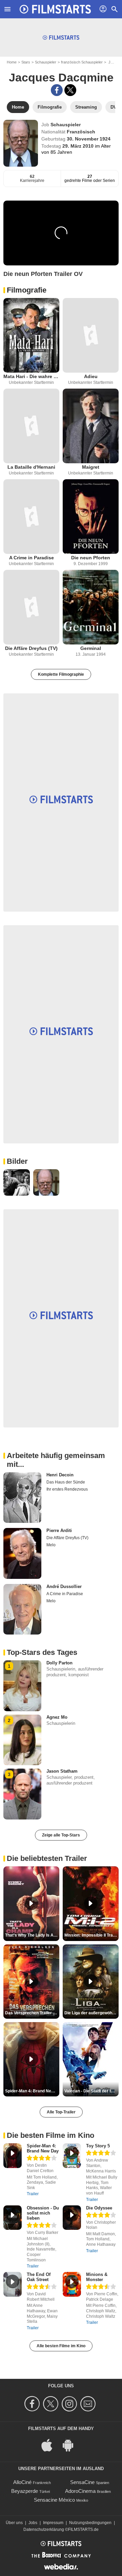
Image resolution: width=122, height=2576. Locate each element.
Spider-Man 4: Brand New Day (43, 2148)
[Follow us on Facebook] (33, 2404)
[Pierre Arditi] (22, 1553)
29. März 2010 (79, 146)
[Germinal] (91, 607)
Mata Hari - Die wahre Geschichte (31, 376)
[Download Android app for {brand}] (72, 2444)
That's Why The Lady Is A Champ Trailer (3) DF (32, 1935)
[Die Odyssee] (72, 2218)
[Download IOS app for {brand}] (50, 2444)
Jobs (33, 2523)
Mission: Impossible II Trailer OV (91, 1935)
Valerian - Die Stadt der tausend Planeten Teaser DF (91, 2091)
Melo (51, 1545)
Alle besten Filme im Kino (61, 2346)
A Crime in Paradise (32, 558)
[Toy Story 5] (72, 2156)
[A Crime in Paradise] (31, 517)
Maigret (91, 467)
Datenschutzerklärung (44, 2530)
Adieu (91, 376)
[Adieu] (91, 335)
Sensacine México (54, 2500)
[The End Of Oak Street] (13, 2284)
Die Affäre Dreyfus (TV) (31, 648)
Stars (26, 62)
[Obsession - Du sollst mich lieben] (13, 2218)
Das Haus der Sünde (66, 1482)
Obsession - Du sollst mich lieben (43, 2213)
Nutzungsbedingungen (90, 2523)
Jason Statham (62, 1771)
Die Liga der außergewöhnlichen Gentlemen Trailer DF (91, 2013)
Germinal (91, 648)
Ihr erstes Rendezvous (67, 1489)
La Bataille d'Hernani (31, 467)
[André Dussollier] (22, 1609)
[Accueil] (55, 9)
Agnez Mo (57, 1717)
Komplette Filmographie (61, 674)
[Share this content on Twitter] (70, 90)
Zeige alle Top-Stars (61, 1835)
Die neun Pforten (91, 558)
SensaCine (82, 2482)
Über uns (14, 2523)
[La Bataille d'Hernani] (31, 426)
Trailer (33, 2194)
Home (12, 62)
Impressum (53, 2523)
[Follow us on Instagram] (70, 2404)
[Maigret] (91, 426)
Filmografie (27, 290)
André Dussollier (64, 1586)
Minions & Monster (97, 2277)
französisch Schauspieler (82, 62)
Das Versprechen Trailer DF (32, 2013)
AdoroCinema (80, 2491)
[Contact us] (89, 2404)
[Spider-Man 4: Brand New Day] (13, 2156)
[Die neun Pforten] (91, 517)
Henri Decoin (60, 1475)
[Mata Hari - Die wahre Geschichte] (31, 335)
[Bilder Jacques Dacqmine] (17, 1182)
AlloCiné (22, 2482)
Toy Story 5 (98, 2146)
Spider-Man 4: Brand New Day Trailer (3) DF (32, 2091)
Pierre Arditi (59, 1530)
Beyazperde (25, 2491)
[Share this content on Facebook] (57, 90)
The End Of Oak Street (39, 2277)
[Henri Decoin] (22, 1498)
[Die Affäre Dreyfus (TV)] (31, 607)
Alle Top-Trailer (61, 2112)
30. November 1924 (89, 139)
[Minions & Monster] (72, 2284)
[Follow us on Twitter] (52, 2404)
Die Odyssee (99, 2208)
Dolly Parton (59, 1663)
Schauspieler (46, 62)
